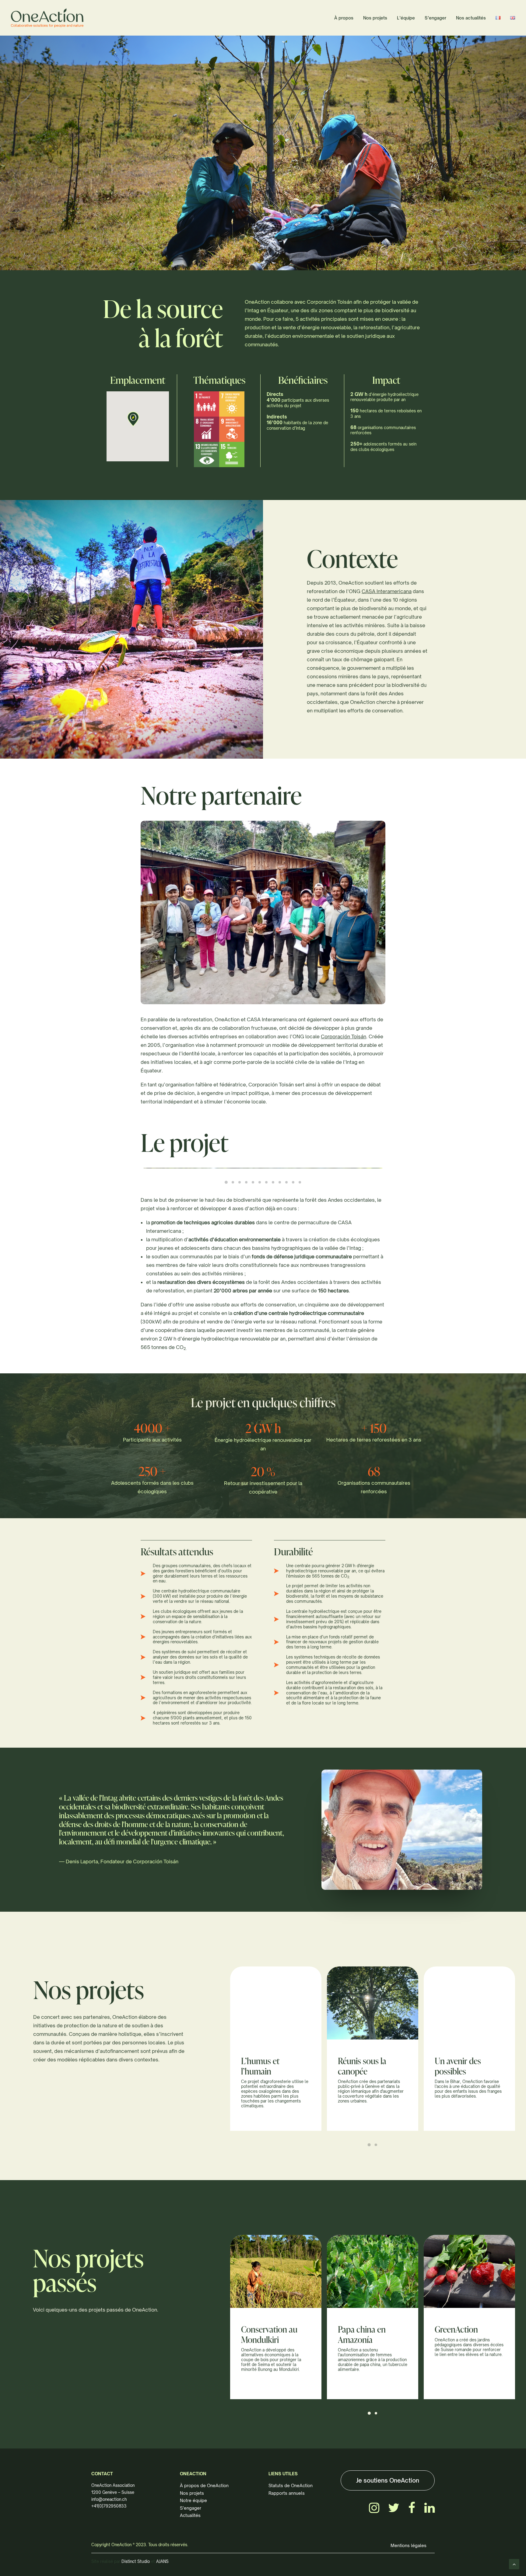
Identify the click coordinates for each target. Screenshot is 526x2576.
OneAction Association (113, 2485)
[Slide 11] (293, 1182)
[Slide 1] (226, 1182)
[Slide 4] (246, 1182)
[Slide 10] (286, 1182)
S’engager (435, 18)
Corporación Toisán (344, 1036)
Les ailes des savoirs (372, 2061)
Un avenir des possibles (264, 2066)
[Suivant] (509, 253)
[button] (133, 419)
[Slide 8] (273, 1182)
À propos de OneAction (204, 2485)
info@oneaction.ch (109, 2499)
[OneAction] (47, 18)
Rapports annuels (287, 2493)
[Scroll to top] (514, 2564)
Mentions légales (409, 2545)
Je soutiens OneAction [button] (388, 2480)
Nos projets (375, 18)
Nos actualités (471, 18)
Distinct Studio (136, 2561)
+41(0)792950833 (109, 2506)
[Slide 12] (300, 1182)
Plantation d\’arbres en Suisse (468, 2066)
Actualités (190, 2515)
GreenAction (263, 2329)
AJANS (162, 2561)
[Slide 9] (280, 1182)
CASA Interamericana (387, 591)
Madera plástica (365, 2329)
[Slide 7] (266, 1182)
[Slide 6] (260, 1182)
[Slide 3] (240, 1182)
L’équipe (406, 18)
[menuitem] (346, 18)
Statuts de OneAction (291, 2485)
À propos (344, 18)
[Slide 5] (253, 1182)
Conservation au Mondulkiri (463, 2334)
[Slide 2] (233, 1182)
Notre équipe (193, 2500)
